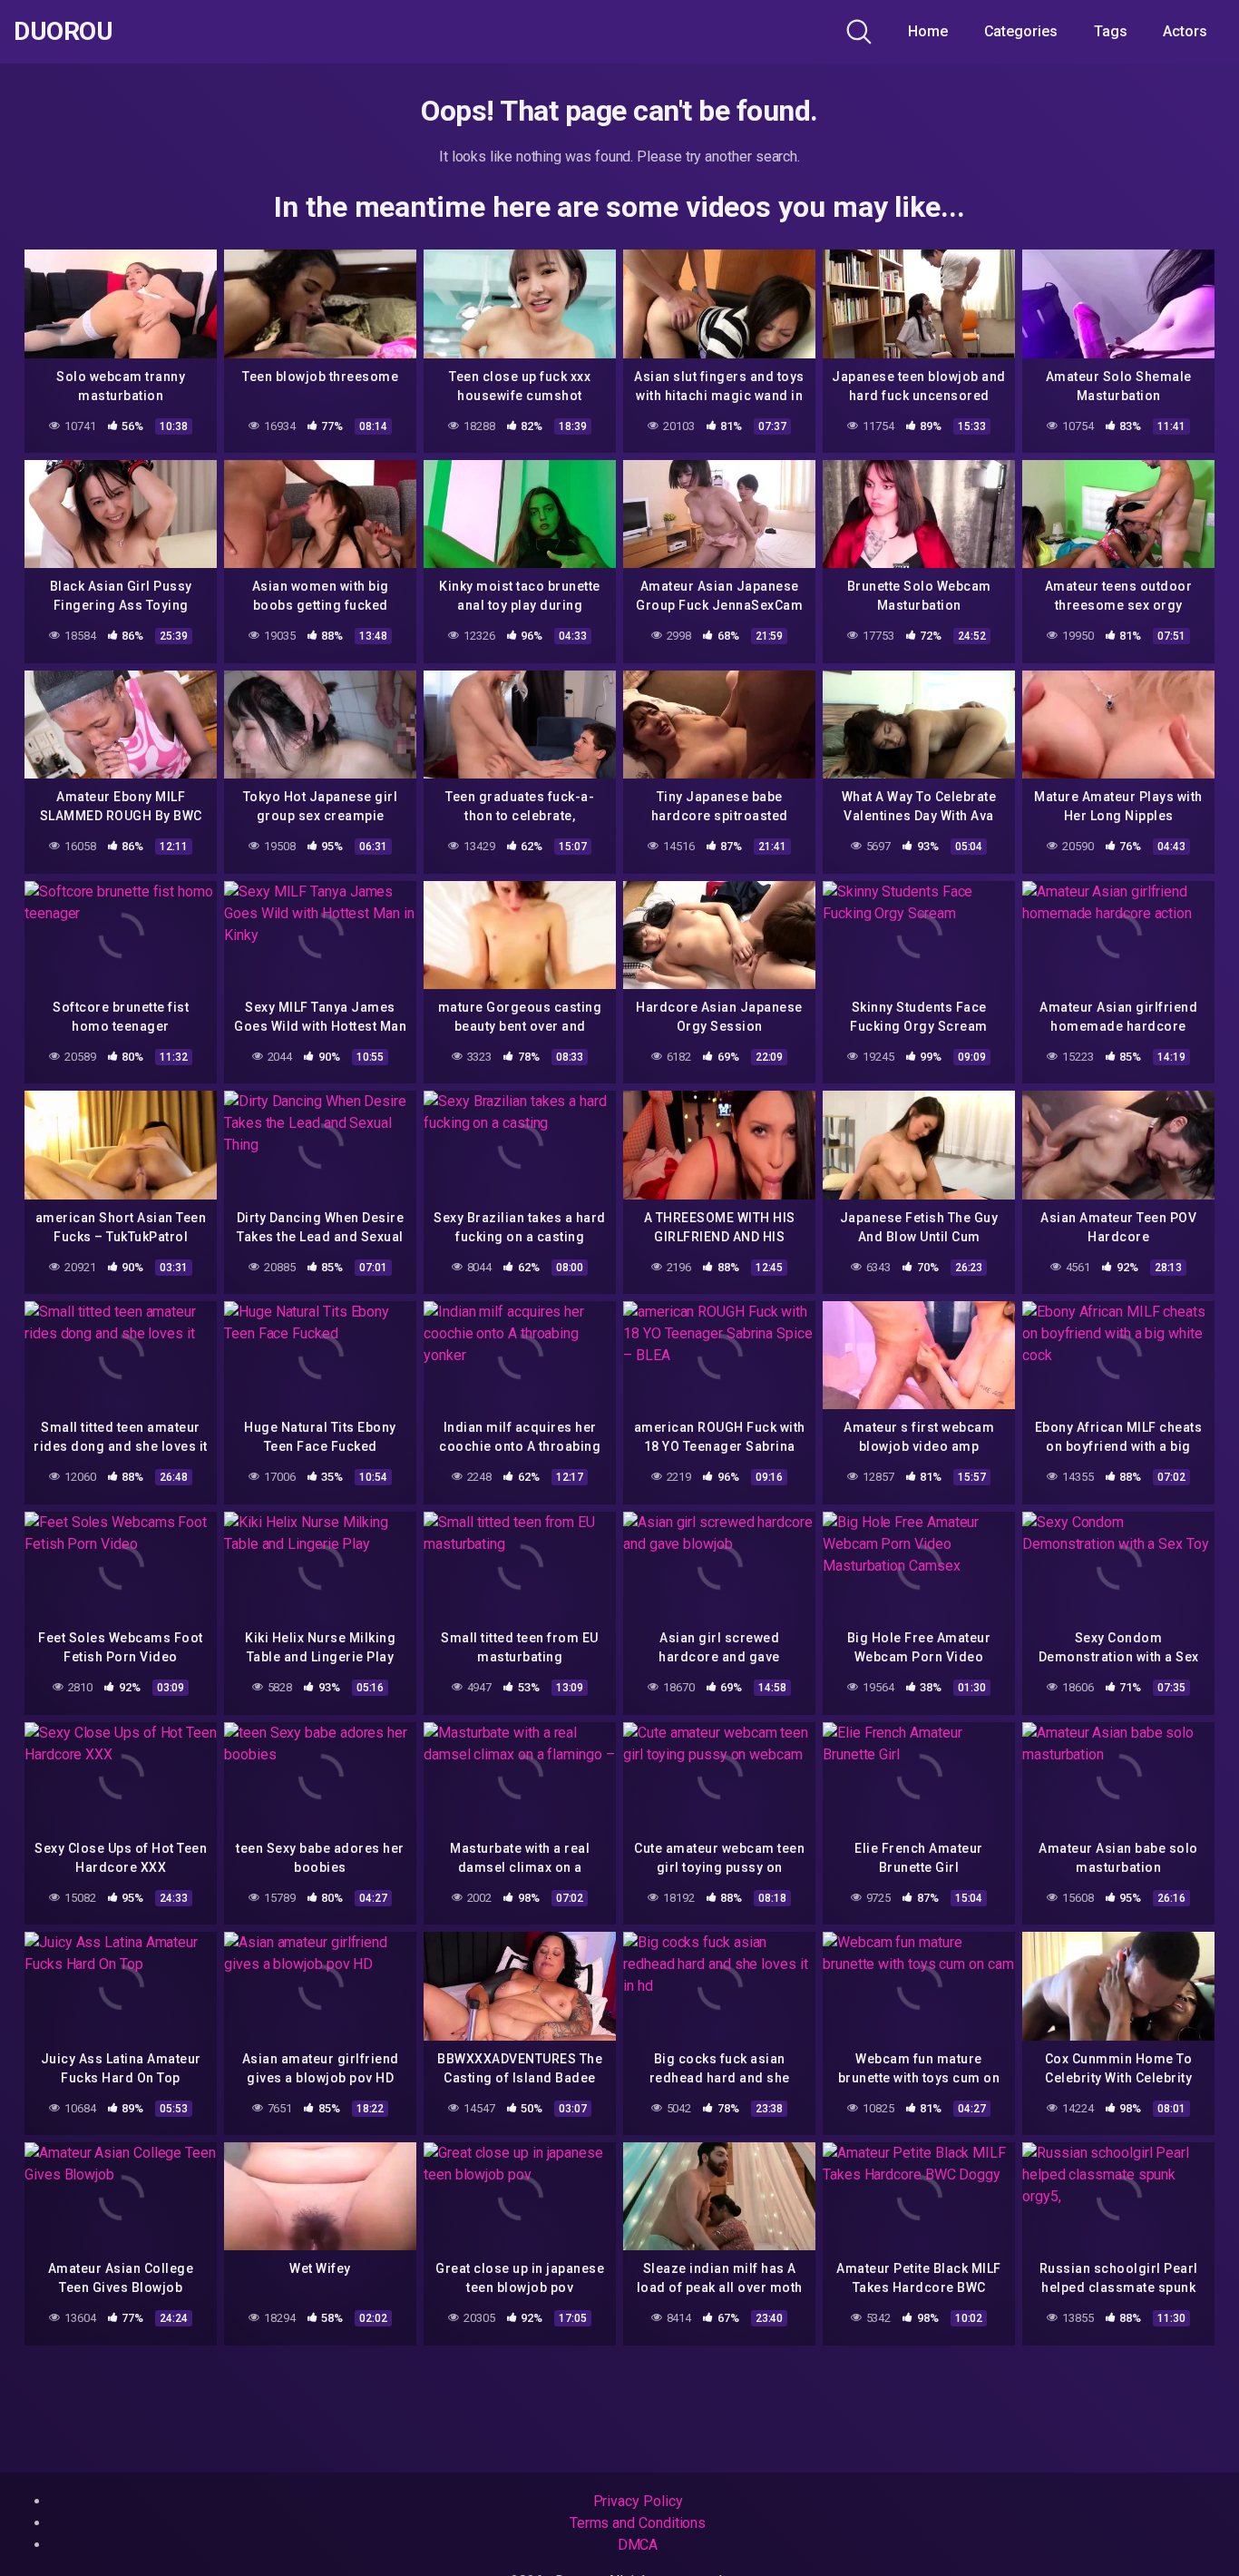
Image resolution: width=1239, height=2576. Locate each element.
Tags (1111, 31)
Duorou (63, 32)
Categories (1021, 31)
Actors (1185, 31)
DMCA (638, 2545)
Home (928, 31)
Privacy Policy (638, 2501)
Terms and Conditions (638, 2523)
